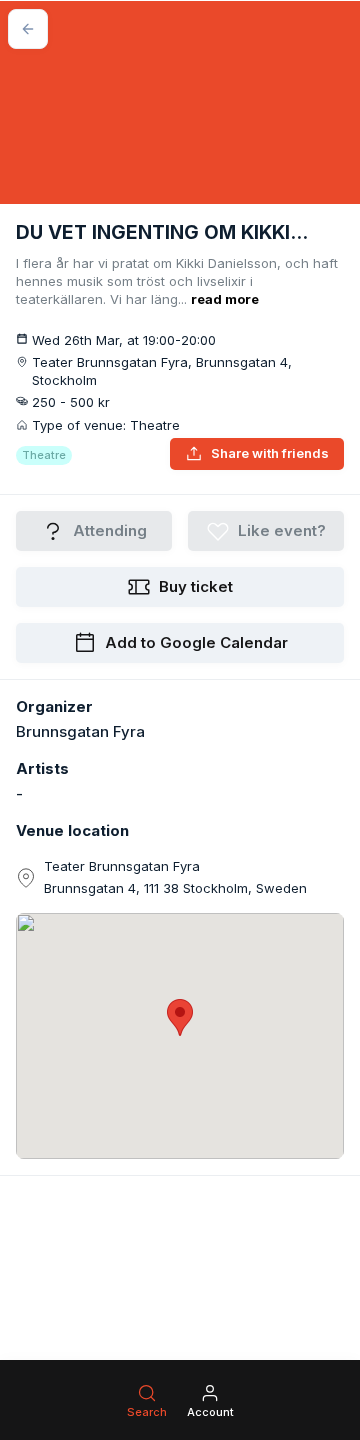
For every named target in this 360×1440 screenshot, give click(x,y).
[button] (180, 1017)
